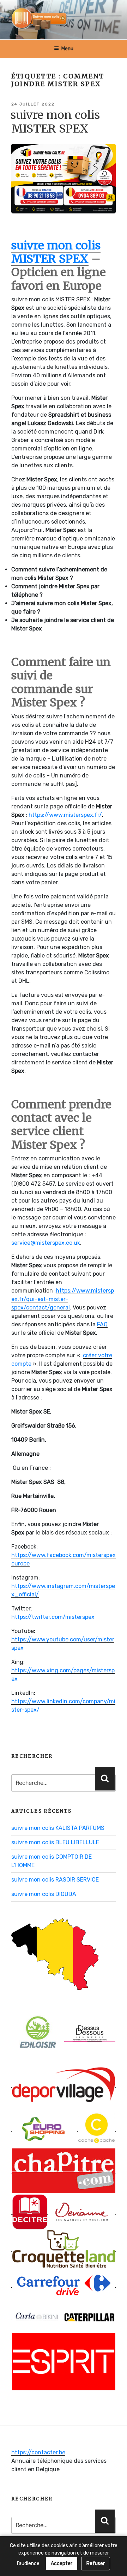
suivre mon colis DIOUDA (44, 1894)
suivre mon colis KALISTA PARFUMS (58, 1828)
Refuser (96, 2564)
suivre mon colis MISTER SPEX (55, 122)
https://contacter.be (38, 2452)
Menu (67, 49)
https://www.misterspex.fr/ (65, 815)
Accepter (62, 2564)
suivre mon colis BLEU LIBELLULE (55, 1842)
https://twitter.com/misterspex (53, 1617)
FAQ (102, 1324)
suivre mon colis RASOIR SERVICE (55, 1880)
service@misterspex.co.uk (46, 1243)
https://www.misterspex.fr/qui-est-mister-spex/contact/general (63, 1299)
